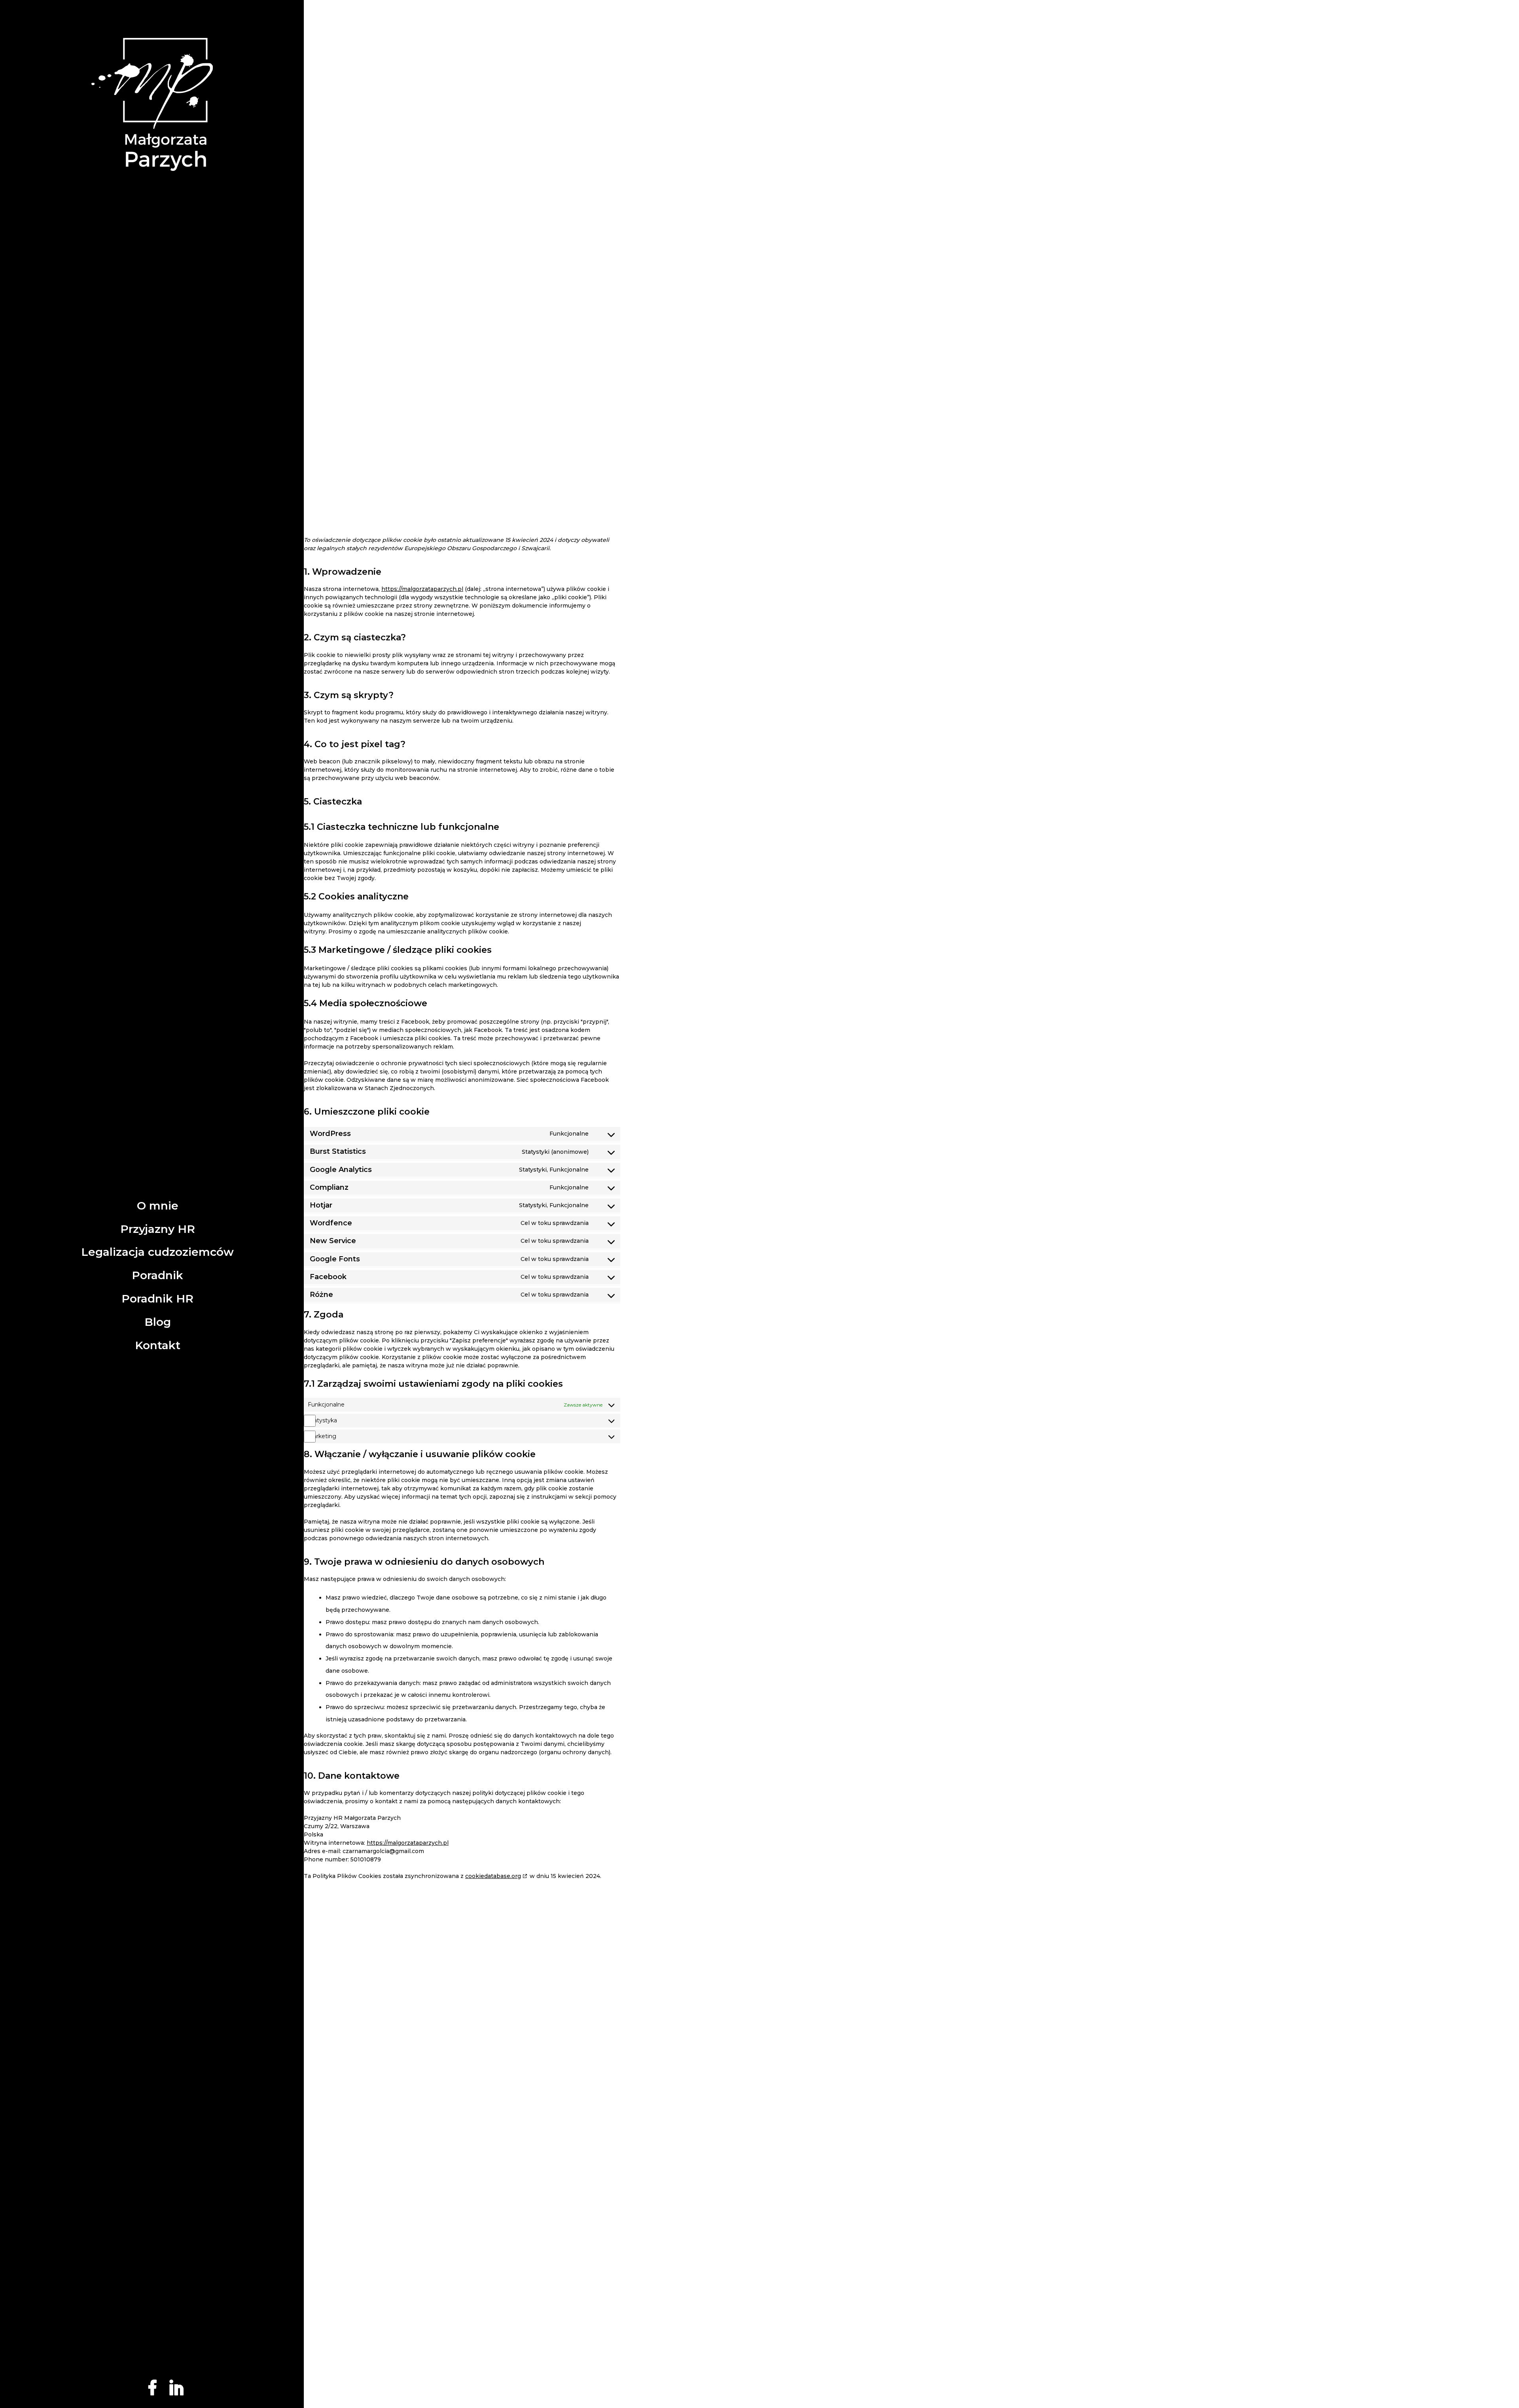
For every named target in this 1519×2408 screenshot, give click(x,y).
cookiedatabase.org (493, 1876)
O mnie (158, 1206)
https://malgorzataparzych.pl (422, 589)
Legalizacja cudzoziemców (157, 1252)
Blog (158, 1322)
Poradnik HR (157, 1299)
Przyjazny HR (158, 1229)
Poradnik (157, 1275)
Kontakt (158, 1345)
